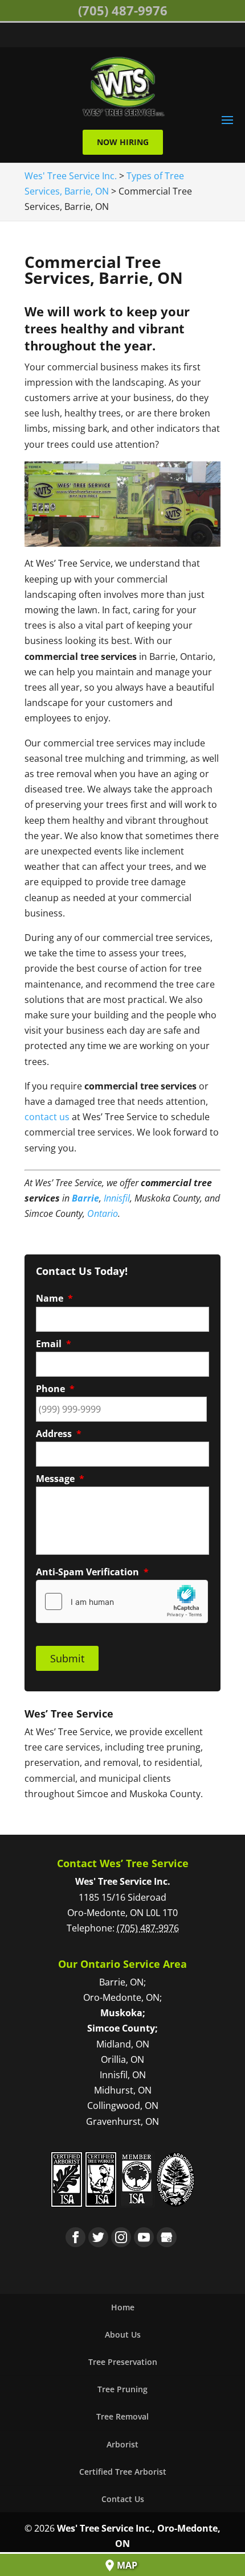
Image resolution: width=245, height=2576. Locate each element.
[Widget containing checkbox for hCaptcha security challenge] (122, 1601)
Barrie (85, 1198)
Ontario (103, 1213)
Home (123, 2307)
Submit (67, 1658)
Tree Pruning (122, 2389)
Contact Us (123, 2499)
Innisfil (117, 1198)
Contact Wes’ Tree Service (123, 1863)
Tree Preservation (123, 2362)
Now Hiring (123, 142)
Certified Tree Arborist (123, 2472)
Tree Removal (122, 2416)
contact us (47, 1117)
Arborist (122, 2444)
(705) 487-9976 (123, 10)
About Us (123, 2334)
